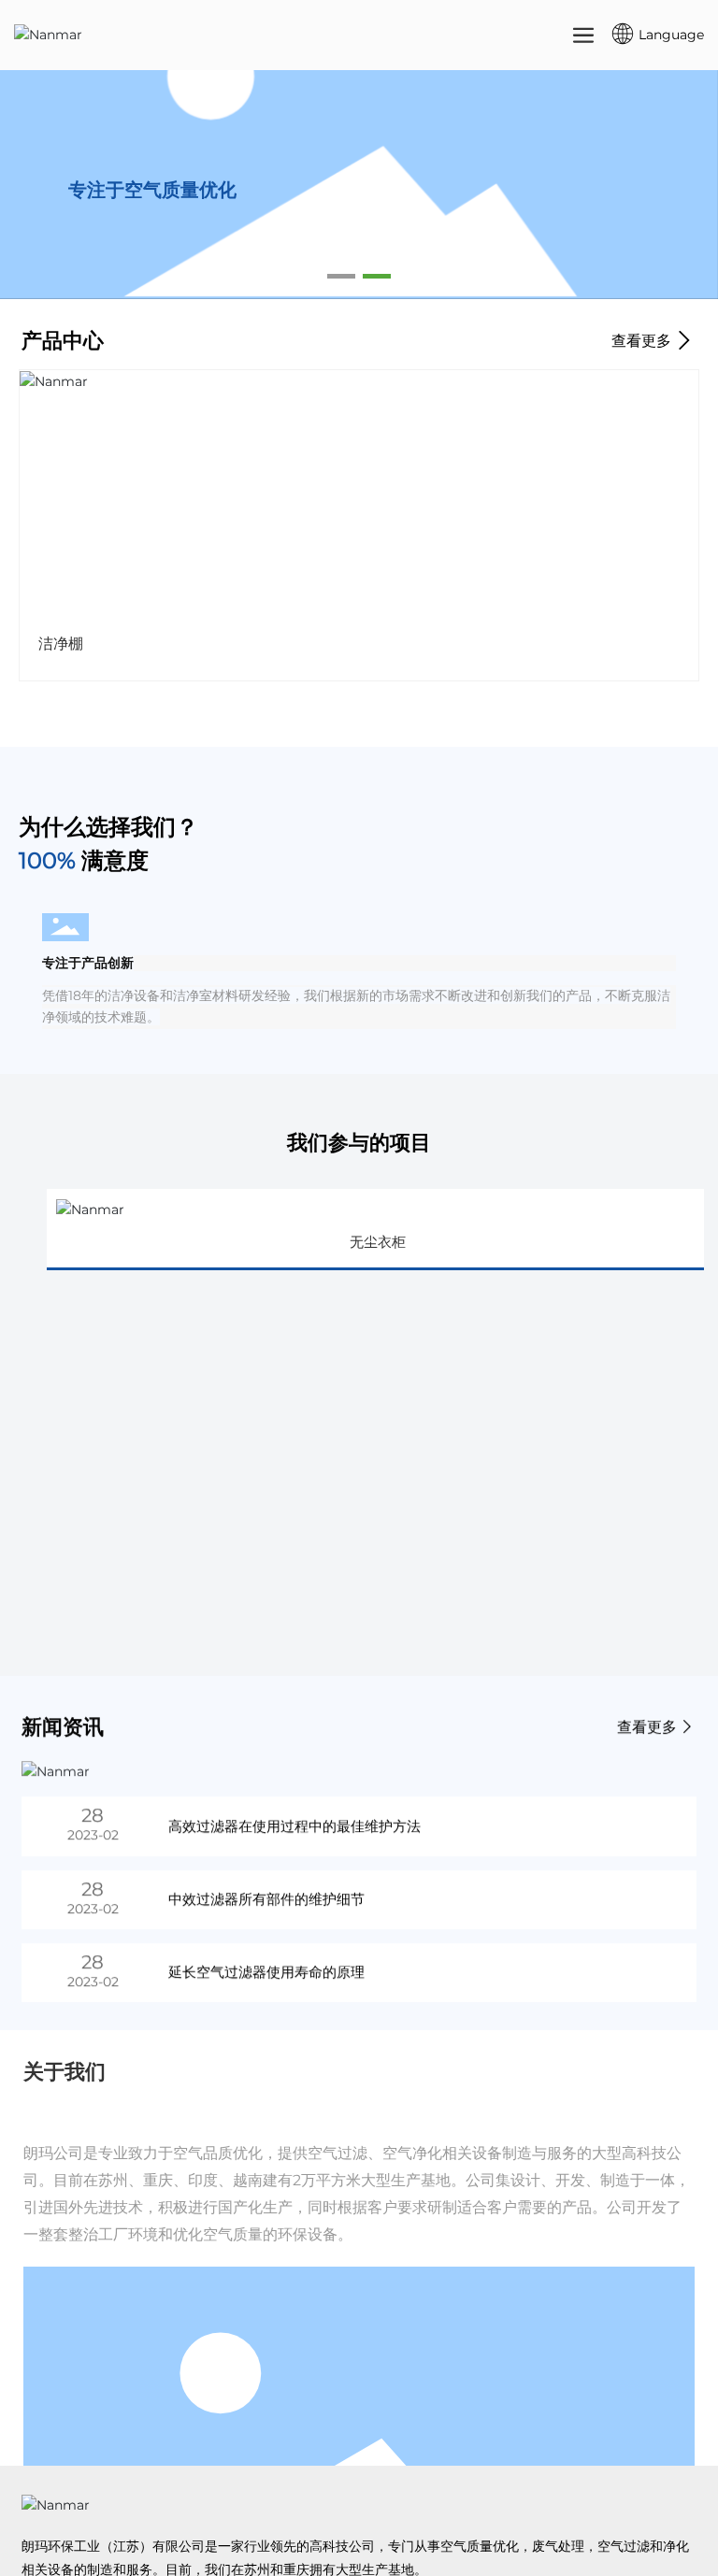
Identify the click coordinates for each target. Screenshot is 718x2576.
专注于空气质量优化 (152, 236)
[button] (341, 276)
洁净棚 (61, 644)
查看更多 (643, 341)
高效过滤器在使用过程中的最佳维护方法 (294, 1826)
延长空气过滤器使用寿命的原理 (266, 1972)
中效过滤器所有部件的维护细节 (266, 1899)
